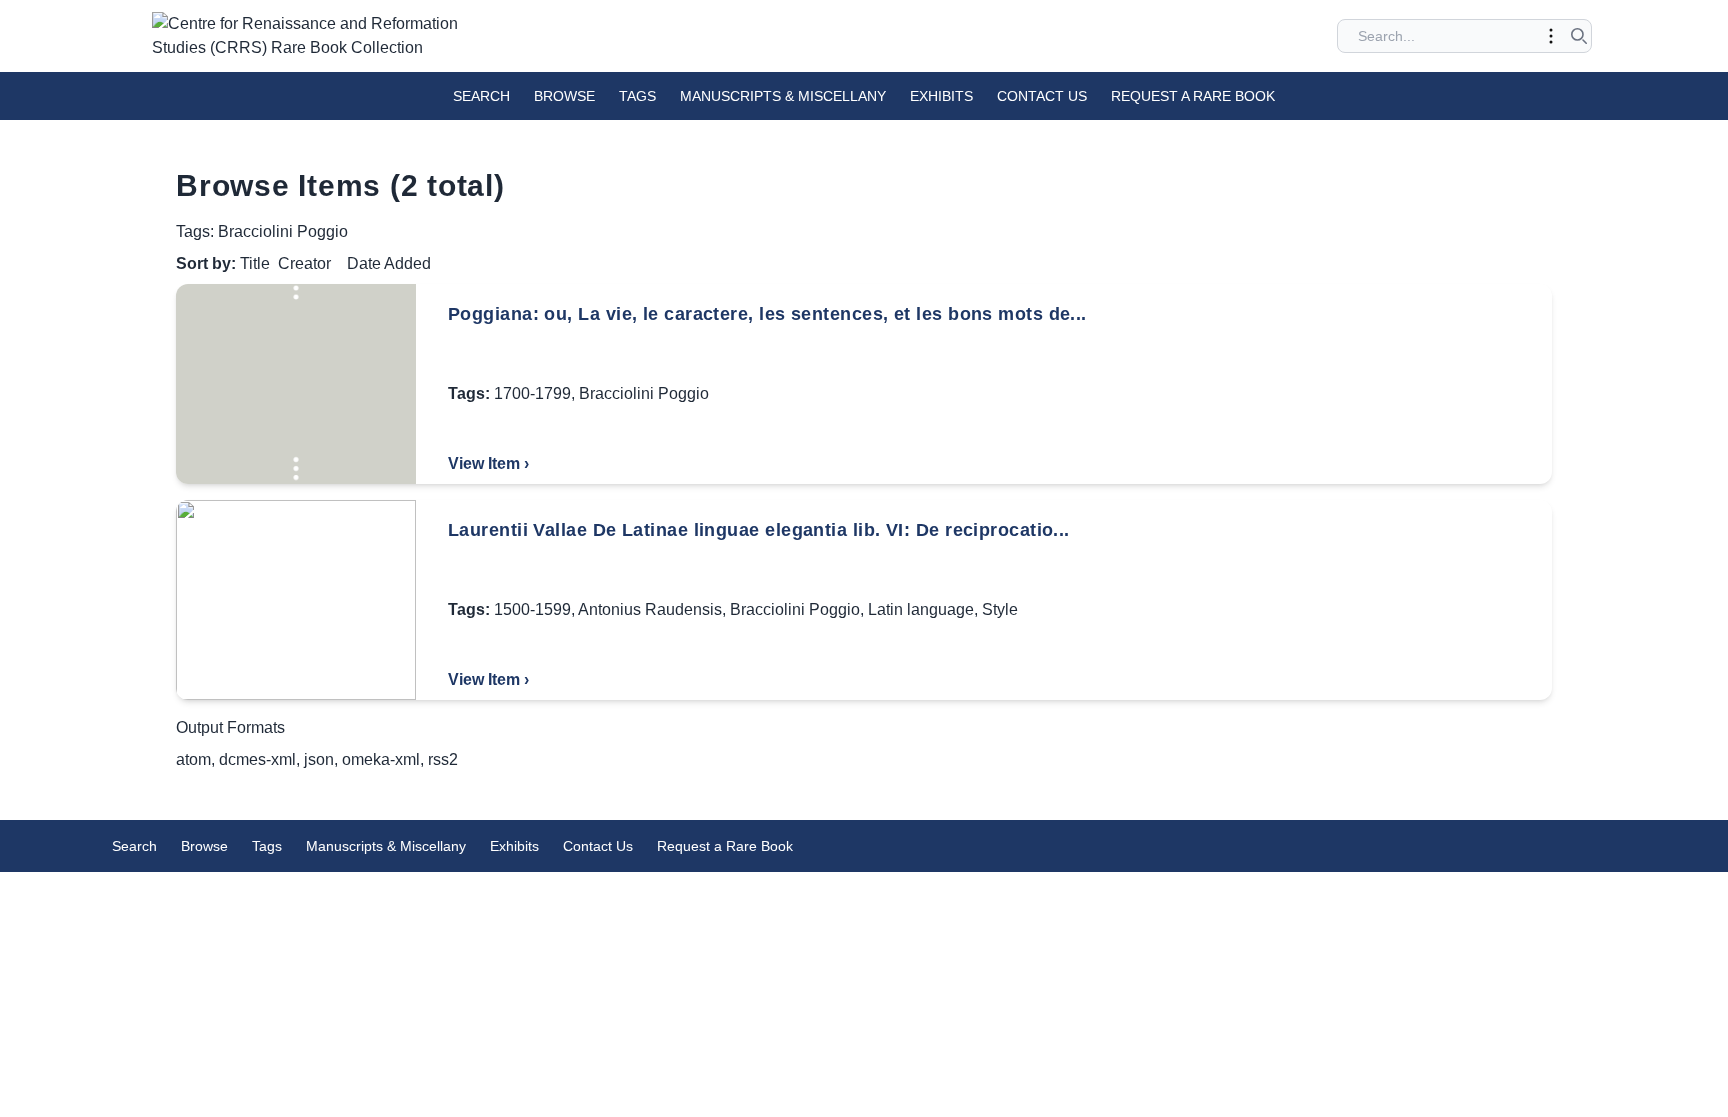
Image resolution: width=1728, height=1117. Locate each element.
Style (1000, 609)
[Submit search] (1579, 36)
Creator (304, 263)
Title (255, 263)
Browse (564, 96)
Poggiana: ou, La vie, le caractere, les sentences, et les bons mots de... (767, 314)
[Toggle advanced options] (1551, 36)
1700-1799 (532, 393)
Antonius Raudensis (650, 609)
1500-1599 (532, 609)
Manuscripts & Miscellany (783, 96)
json (319, 759)
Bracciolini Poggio (644, 393)
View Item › (488, 463)
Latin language (921, 609)
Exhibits (941, 96)
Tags (637, 96)
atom (193, 759)
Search (481, 96)
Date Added (389, 263)
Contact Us (1042, 96)
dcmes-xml (257, 759)
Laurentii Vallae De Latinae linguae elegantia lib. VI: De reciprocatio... (759, 530)
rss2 (443, 759)
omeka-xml (381, 759)
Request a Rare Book (1193, 96)
